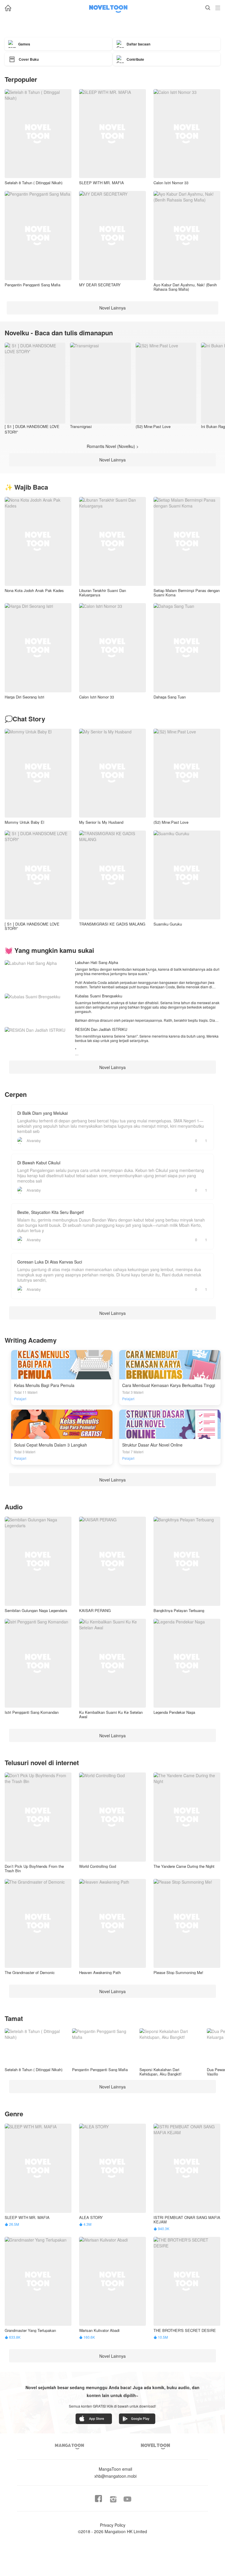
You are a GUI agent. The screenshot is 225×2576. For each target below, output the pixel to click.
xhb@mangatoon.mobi (115, 2472)
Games (24, 44)
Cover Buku (29, 59)
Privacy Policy (113, 2525)
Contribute (135, 59)
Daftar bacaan (138, 44)
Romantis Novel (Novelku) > (113, 446)
